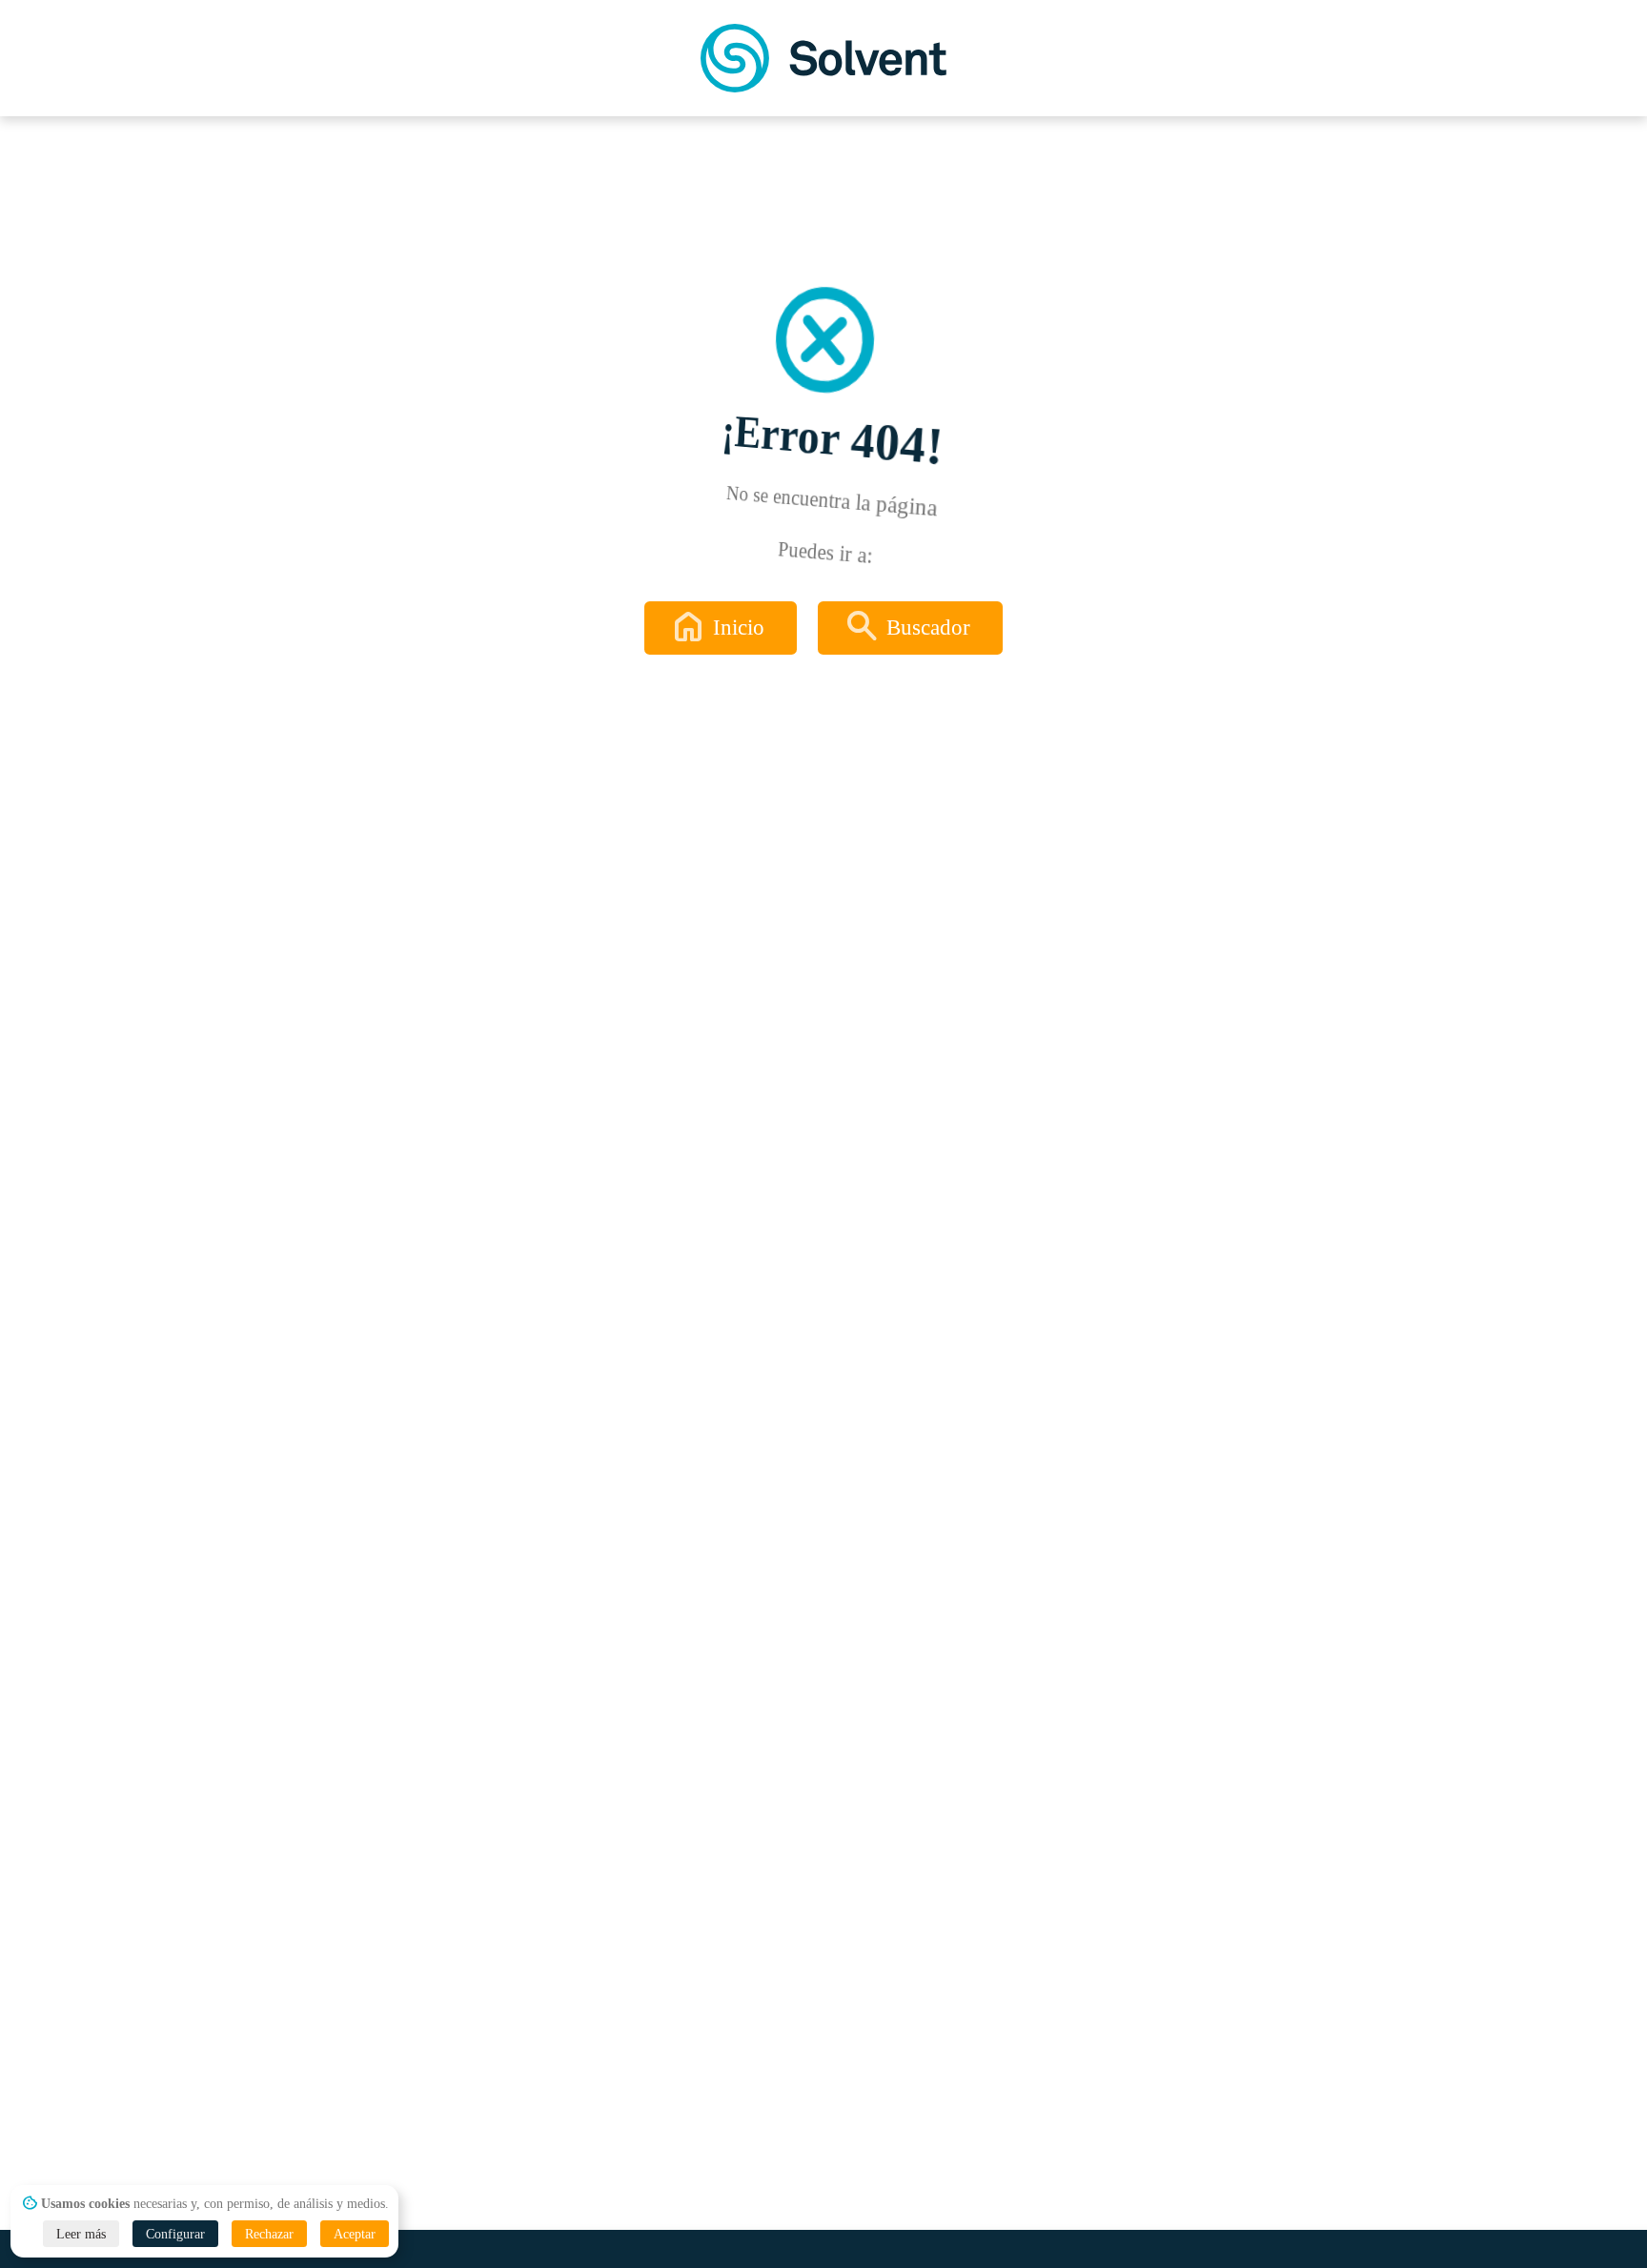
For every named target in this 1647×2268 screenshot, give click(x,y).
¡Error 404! (834, 440)
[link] (823, 58)
